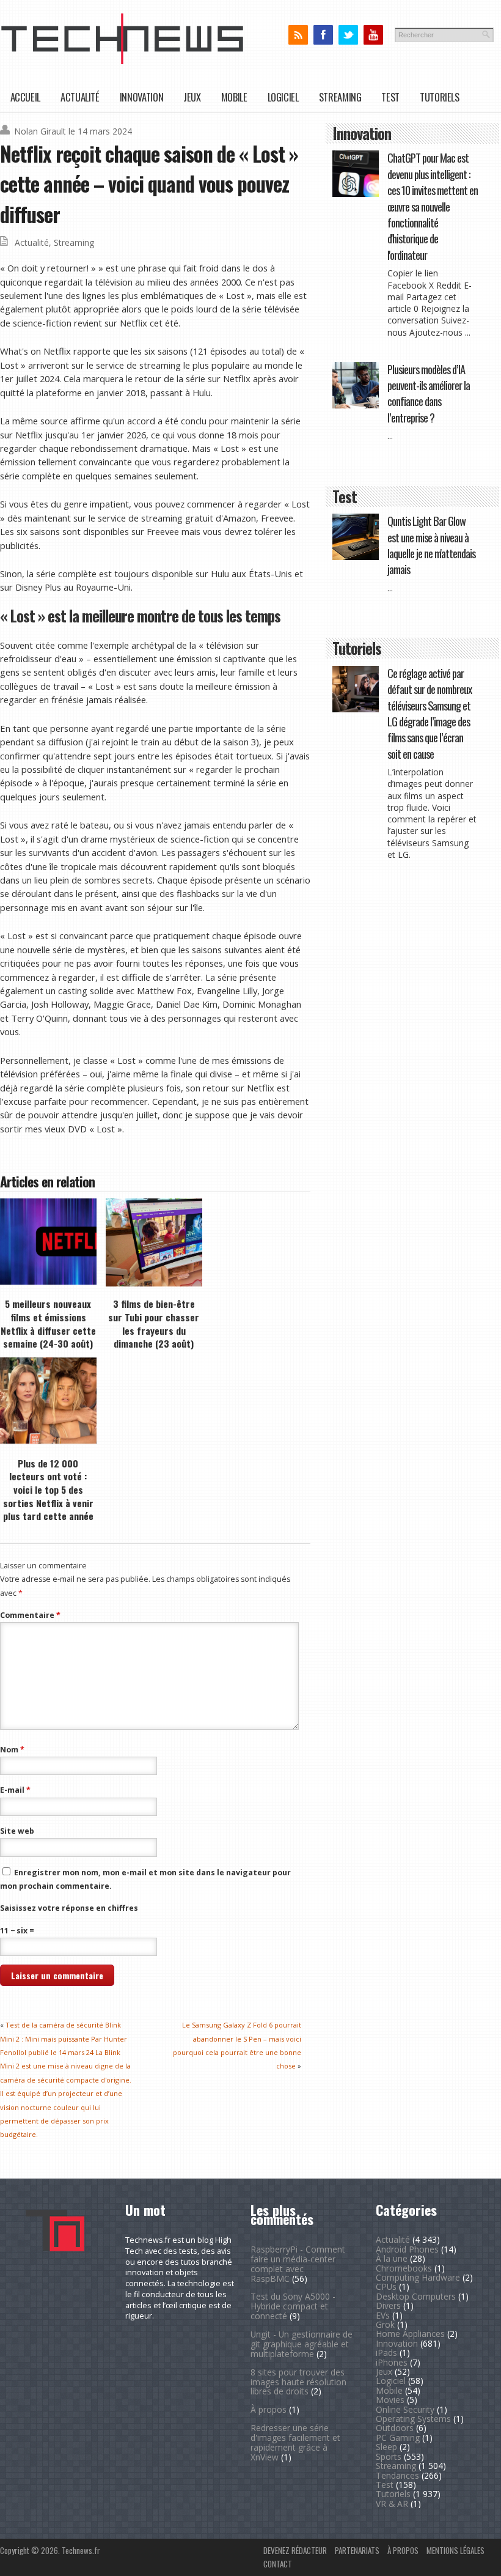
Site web (17, 1831)
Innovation (141, 97)
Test (390, 97)
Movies (390, 2400)
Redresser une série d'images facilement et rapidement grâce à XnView (295, 2442)
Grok (385, 2324)
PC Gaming (398, 2438)
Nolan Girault (40, 131)
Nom (12, 1750)
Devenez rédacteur (295, 2550)
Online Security (405, 2409)
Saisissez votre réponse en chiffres (69, 1908)
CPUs (386, 2286)
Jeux (192, 97)
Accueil (25, 97)
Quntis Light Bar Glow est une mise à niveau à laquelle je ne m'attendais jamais (431, 545)
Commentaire (30, 1615)
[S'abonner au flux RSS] (298, 35)
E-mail (15, 1790)
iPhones (392, 2362)
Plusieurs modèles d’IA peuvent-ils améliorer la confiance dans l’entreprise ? (429, 393)
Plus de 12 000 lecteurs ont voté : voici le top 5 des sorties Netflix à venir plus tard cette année (48, 1490)
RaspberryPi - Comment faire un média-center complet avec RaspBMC (298, 2264)
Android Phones (407, 2249)
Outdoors (395, 2428)
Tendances (397, 2475)
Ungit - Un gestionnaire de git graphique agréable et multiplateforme (302, 2344)
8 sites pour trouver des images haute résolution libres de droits (298, 2382)
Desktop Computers (416, 2296)
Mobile (234, 97)
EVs (383, 2315)
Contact (278, 2564)
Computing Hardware (418, 2277)
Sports (389, 2456)
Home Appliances (410, 2334)
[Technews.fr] (122, 61)
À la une (392, 2258)
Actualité (80, 97)
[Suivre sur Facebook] (323, 35)
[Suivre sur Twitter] (348, 35)
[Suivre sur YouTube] (373, 35)
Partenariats (357, 2550)
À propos (269, 2409)
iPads (386, 2353)
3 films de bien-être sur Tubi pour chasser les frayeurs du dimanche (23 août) (154, 1323)
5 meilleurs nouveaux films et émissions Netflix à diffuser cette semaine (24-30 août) (48, 1323)
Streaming (340, 97)
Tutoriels (440, 97)
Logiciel (283, 97)
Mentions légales (455, 2550)
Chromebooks (404, 2268)
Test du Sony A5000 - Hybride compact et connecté (293, 2306)
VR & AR (392, 2504)
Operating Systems (413, 2419)
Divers (388, 2305)
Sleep (386, 2447)
